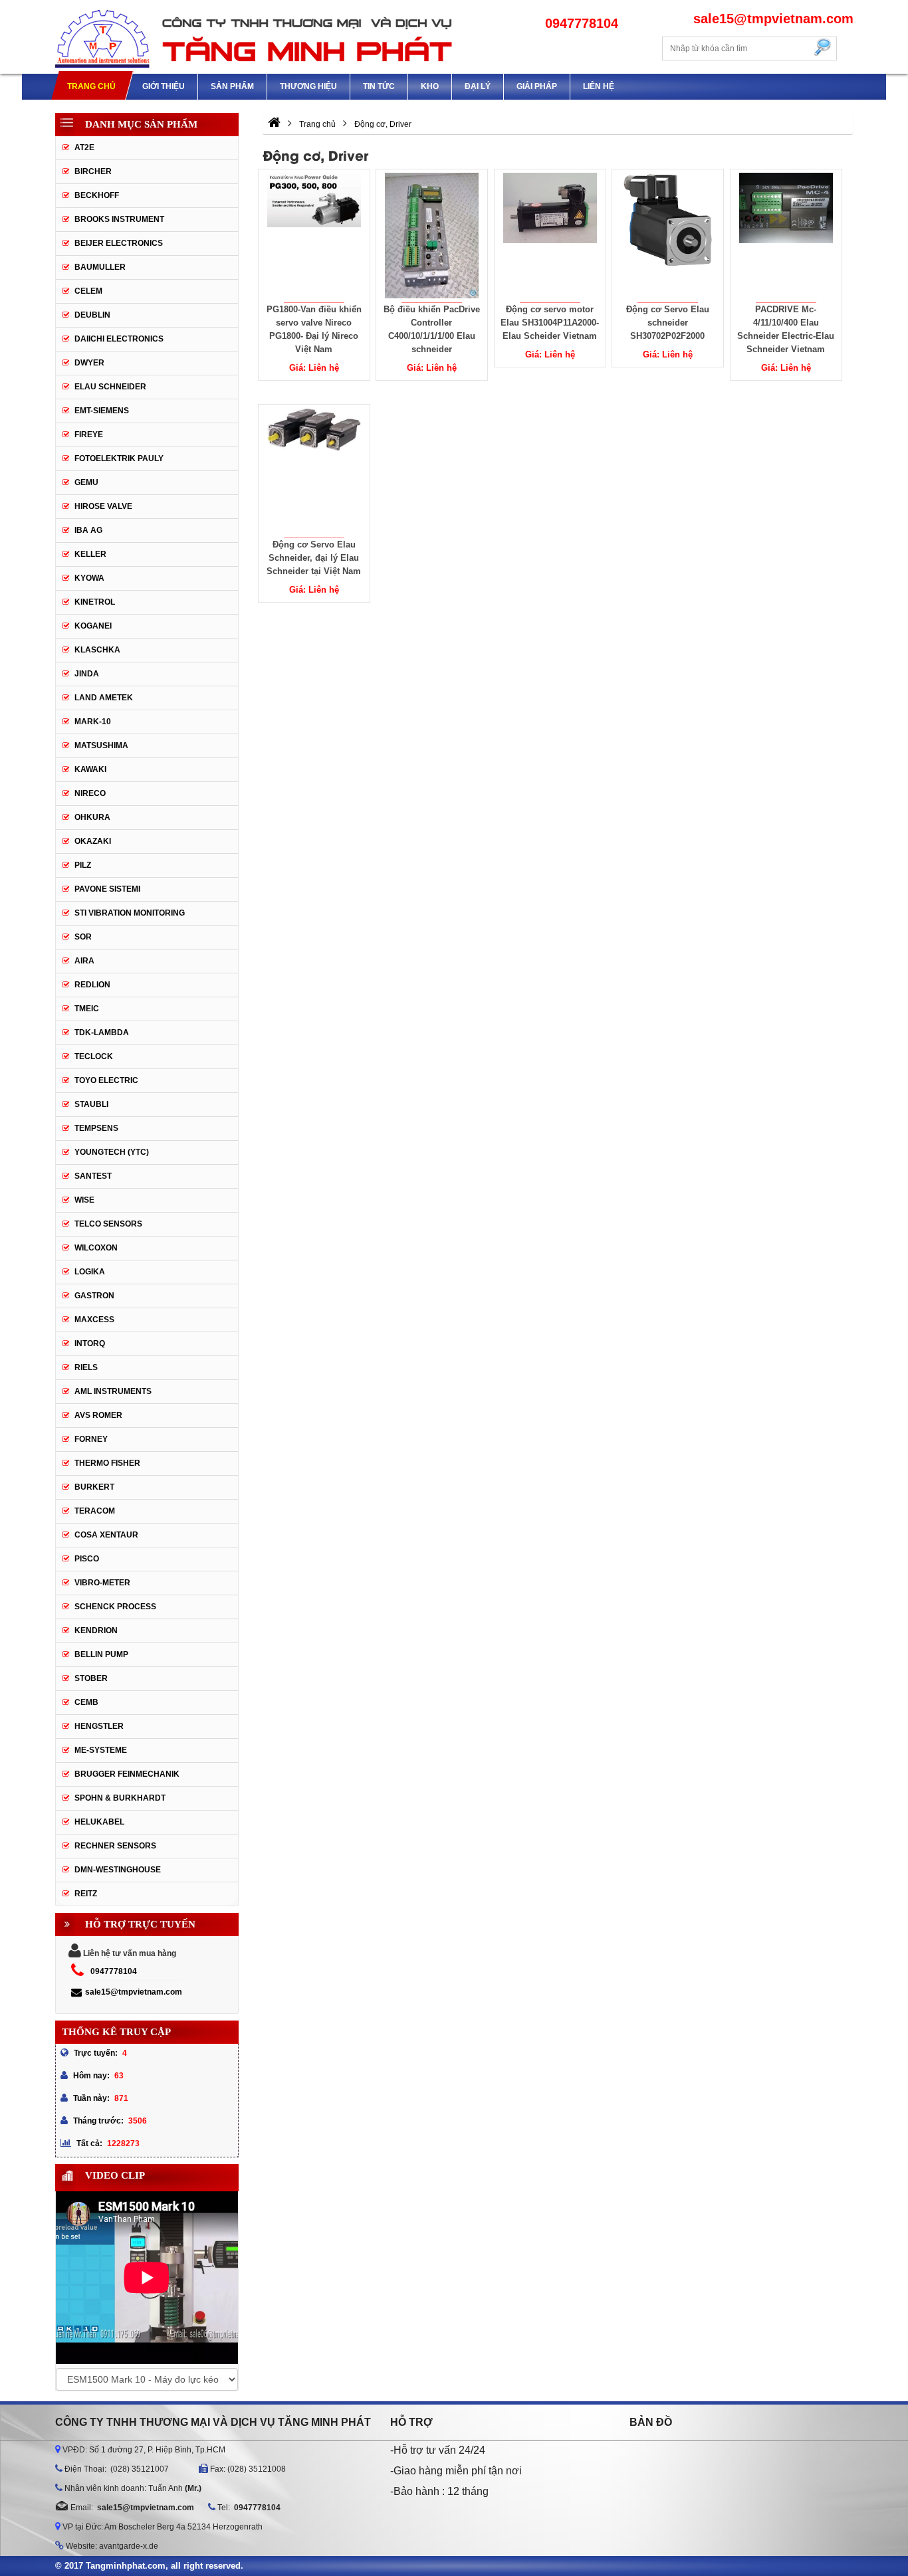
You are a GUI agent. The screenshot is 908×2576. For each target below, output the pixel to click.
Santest (93, 1176)
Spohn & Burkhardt (120, 1798)
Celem (88, 291)
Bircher (93, 171)
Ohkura (92, 817)
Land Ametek (104, 698)
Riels (86, 1367)
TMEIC (87, 1009)
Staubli (91, 1104)
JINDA (87, 674)
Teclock (94, 1056)
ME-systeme (101, 1750)
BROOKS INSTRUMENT (119, 219)
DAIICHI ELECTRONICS (119, 339)
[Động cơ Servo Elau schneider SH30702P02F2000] (668, 236)
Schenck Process (115, 1607)
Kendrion (96, 1631)
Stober (91, 1678)
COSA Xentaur (106, 1535)
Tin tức (379, 86)
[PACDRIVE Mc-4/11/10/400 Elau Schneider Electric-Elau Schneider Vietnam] (786, 236)
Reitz (86, 1894)
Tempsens (96, 1128)
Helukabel (99, 1822)
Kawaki (90, 769)
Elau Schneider (110, 387)
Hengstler (99, 1726)
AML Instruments (113, 1391)
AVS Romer (98, 1415)
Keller (90, 554)
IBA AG (88, 530)
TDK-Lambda (102, 1033)
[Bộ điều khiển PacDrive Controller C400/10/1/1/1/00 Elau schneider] (432, 236)
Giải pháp (537, 86)
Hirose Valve (103, 506)
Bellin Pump (101, 1654)
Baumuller (100, 267)
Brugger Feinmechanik (127, 1774)
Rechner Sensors (115, 1846)
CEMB (86, 1702)
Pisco (87, 1559)
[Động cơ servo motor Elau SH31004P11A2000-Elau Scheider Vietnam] (550, 236)
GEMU (86, 482)
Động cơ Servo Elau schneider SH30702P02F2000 (668, 323)
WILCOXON (96, 1248)
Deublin (92, 315)
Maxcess (94, 1320)
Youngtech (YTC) (112, 1152)
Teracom (95, 1511)
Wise (84, 1200)
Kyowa (89, 578)
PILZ (83, 865)
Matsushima (101, 745)
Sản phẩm (232, 86)
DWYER (89, 363)
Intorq (90, 1343)
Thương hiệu (308, 86)
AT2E (84, 148)
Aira (84, 961)
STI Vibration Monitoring (130, 913)
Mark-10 (93, 722)
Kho (430, 86)
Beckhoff (97, 195)
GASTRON (94, 1296)
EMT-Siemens (102, 411)
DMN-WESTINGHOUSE (118, 1870)
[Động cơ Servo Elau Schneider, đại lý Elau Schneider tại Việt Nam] (314, 471)
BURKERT (94, 1487)
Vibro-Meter (102, 1583)
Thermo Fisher (107, 1463)
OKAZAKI (93, 841)
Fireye (89, 435)
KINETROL (95, 602)
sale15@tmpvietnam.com (134, 1992)
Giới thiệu (164, 86)
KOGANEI (93, 626)
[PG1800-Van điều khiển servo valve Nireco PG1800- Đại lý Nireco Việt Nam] (314, 236)
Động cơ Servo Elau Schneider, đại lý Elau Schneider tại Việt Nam (314, 558)
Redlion (92, 985)
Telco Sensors (108, 1224)
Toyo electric (106, 1080)
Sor (83, 937)
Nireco (90, 793)
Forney (91, 1439)
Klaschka (97, 650)
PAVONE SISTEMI (107, 889)
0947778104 (114, 1971)
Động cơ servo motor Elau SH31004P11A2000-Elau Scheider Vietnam (550, 323)
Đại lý (478, 86)
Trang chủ (91, 86)
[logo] (255, 37)
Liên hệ (599, 86)
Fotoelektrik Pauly (119, 458)
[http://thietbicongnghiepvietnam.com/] (274, 124)
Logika (90, 1272)
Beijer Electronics (119, 243)
